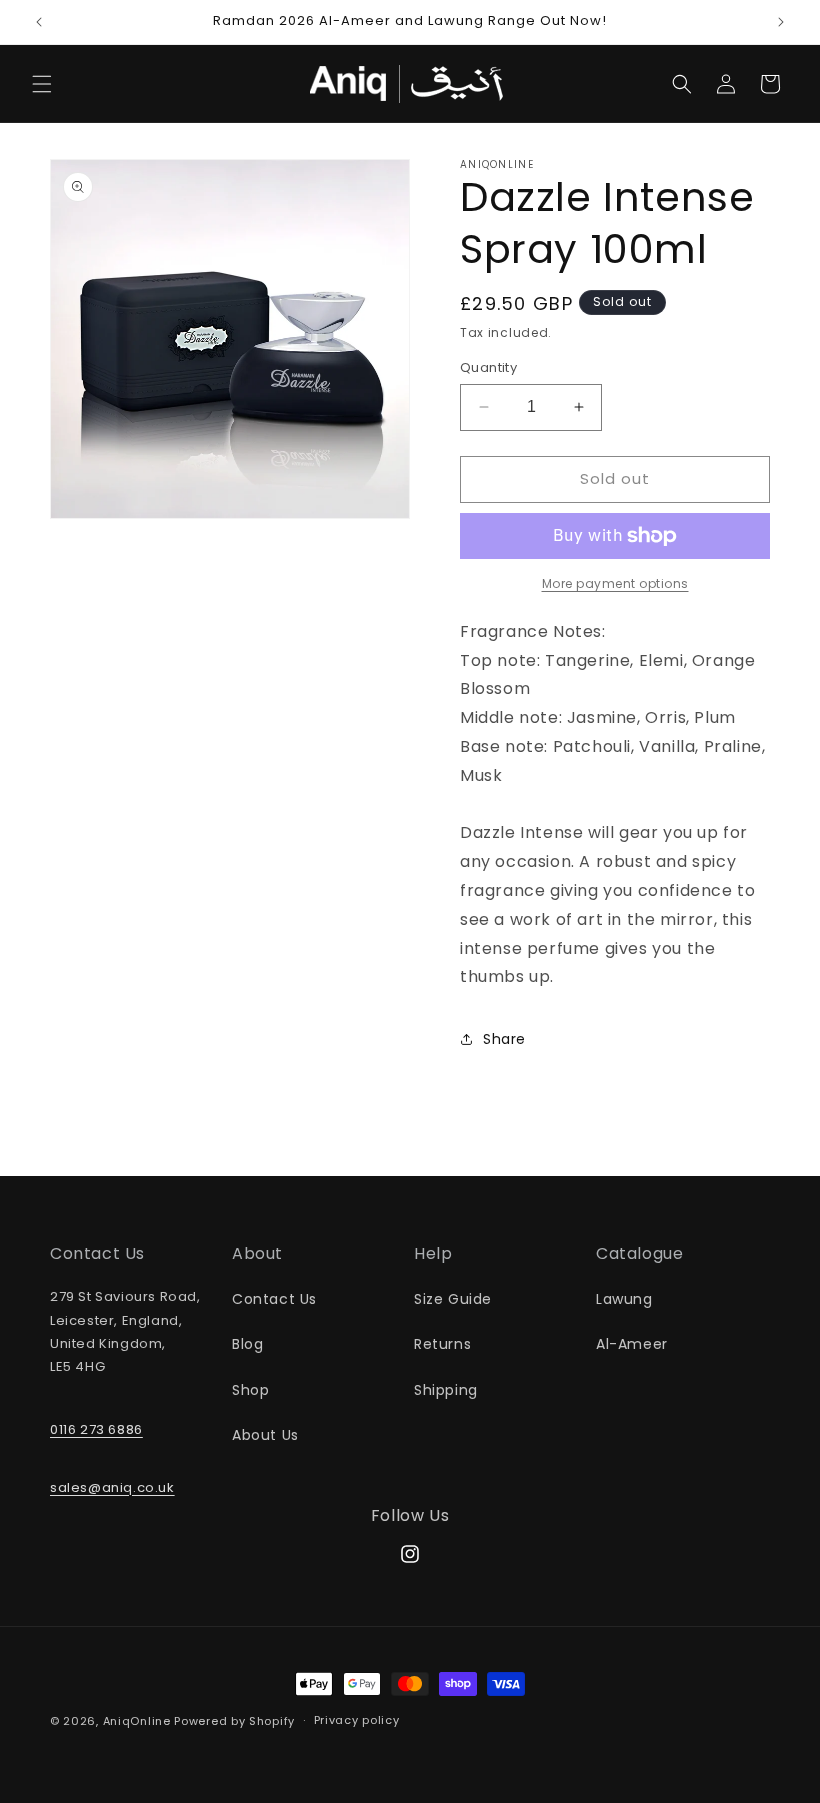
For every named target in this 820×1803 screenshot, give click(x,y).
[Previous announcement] (39, 22)
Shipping (446, 1390)
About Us (265, 1435)
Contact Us (274, 1299)
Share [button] (504, 1039)
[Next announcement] (781, 22)
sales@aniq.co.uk (112, 1487)
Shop (250, 1390)
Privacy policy (357, 1720)
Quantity (488, 367)
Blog (247, 1344)
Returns (442, 1344)
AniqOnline (137, 1721)
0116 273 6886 (96, 1429)
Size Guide (453, 1299)
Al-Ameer (632, 1344)
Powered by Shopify (234, 1721)
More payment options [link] (615, 583)
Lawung (624, 1299)
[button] (42, 84)
